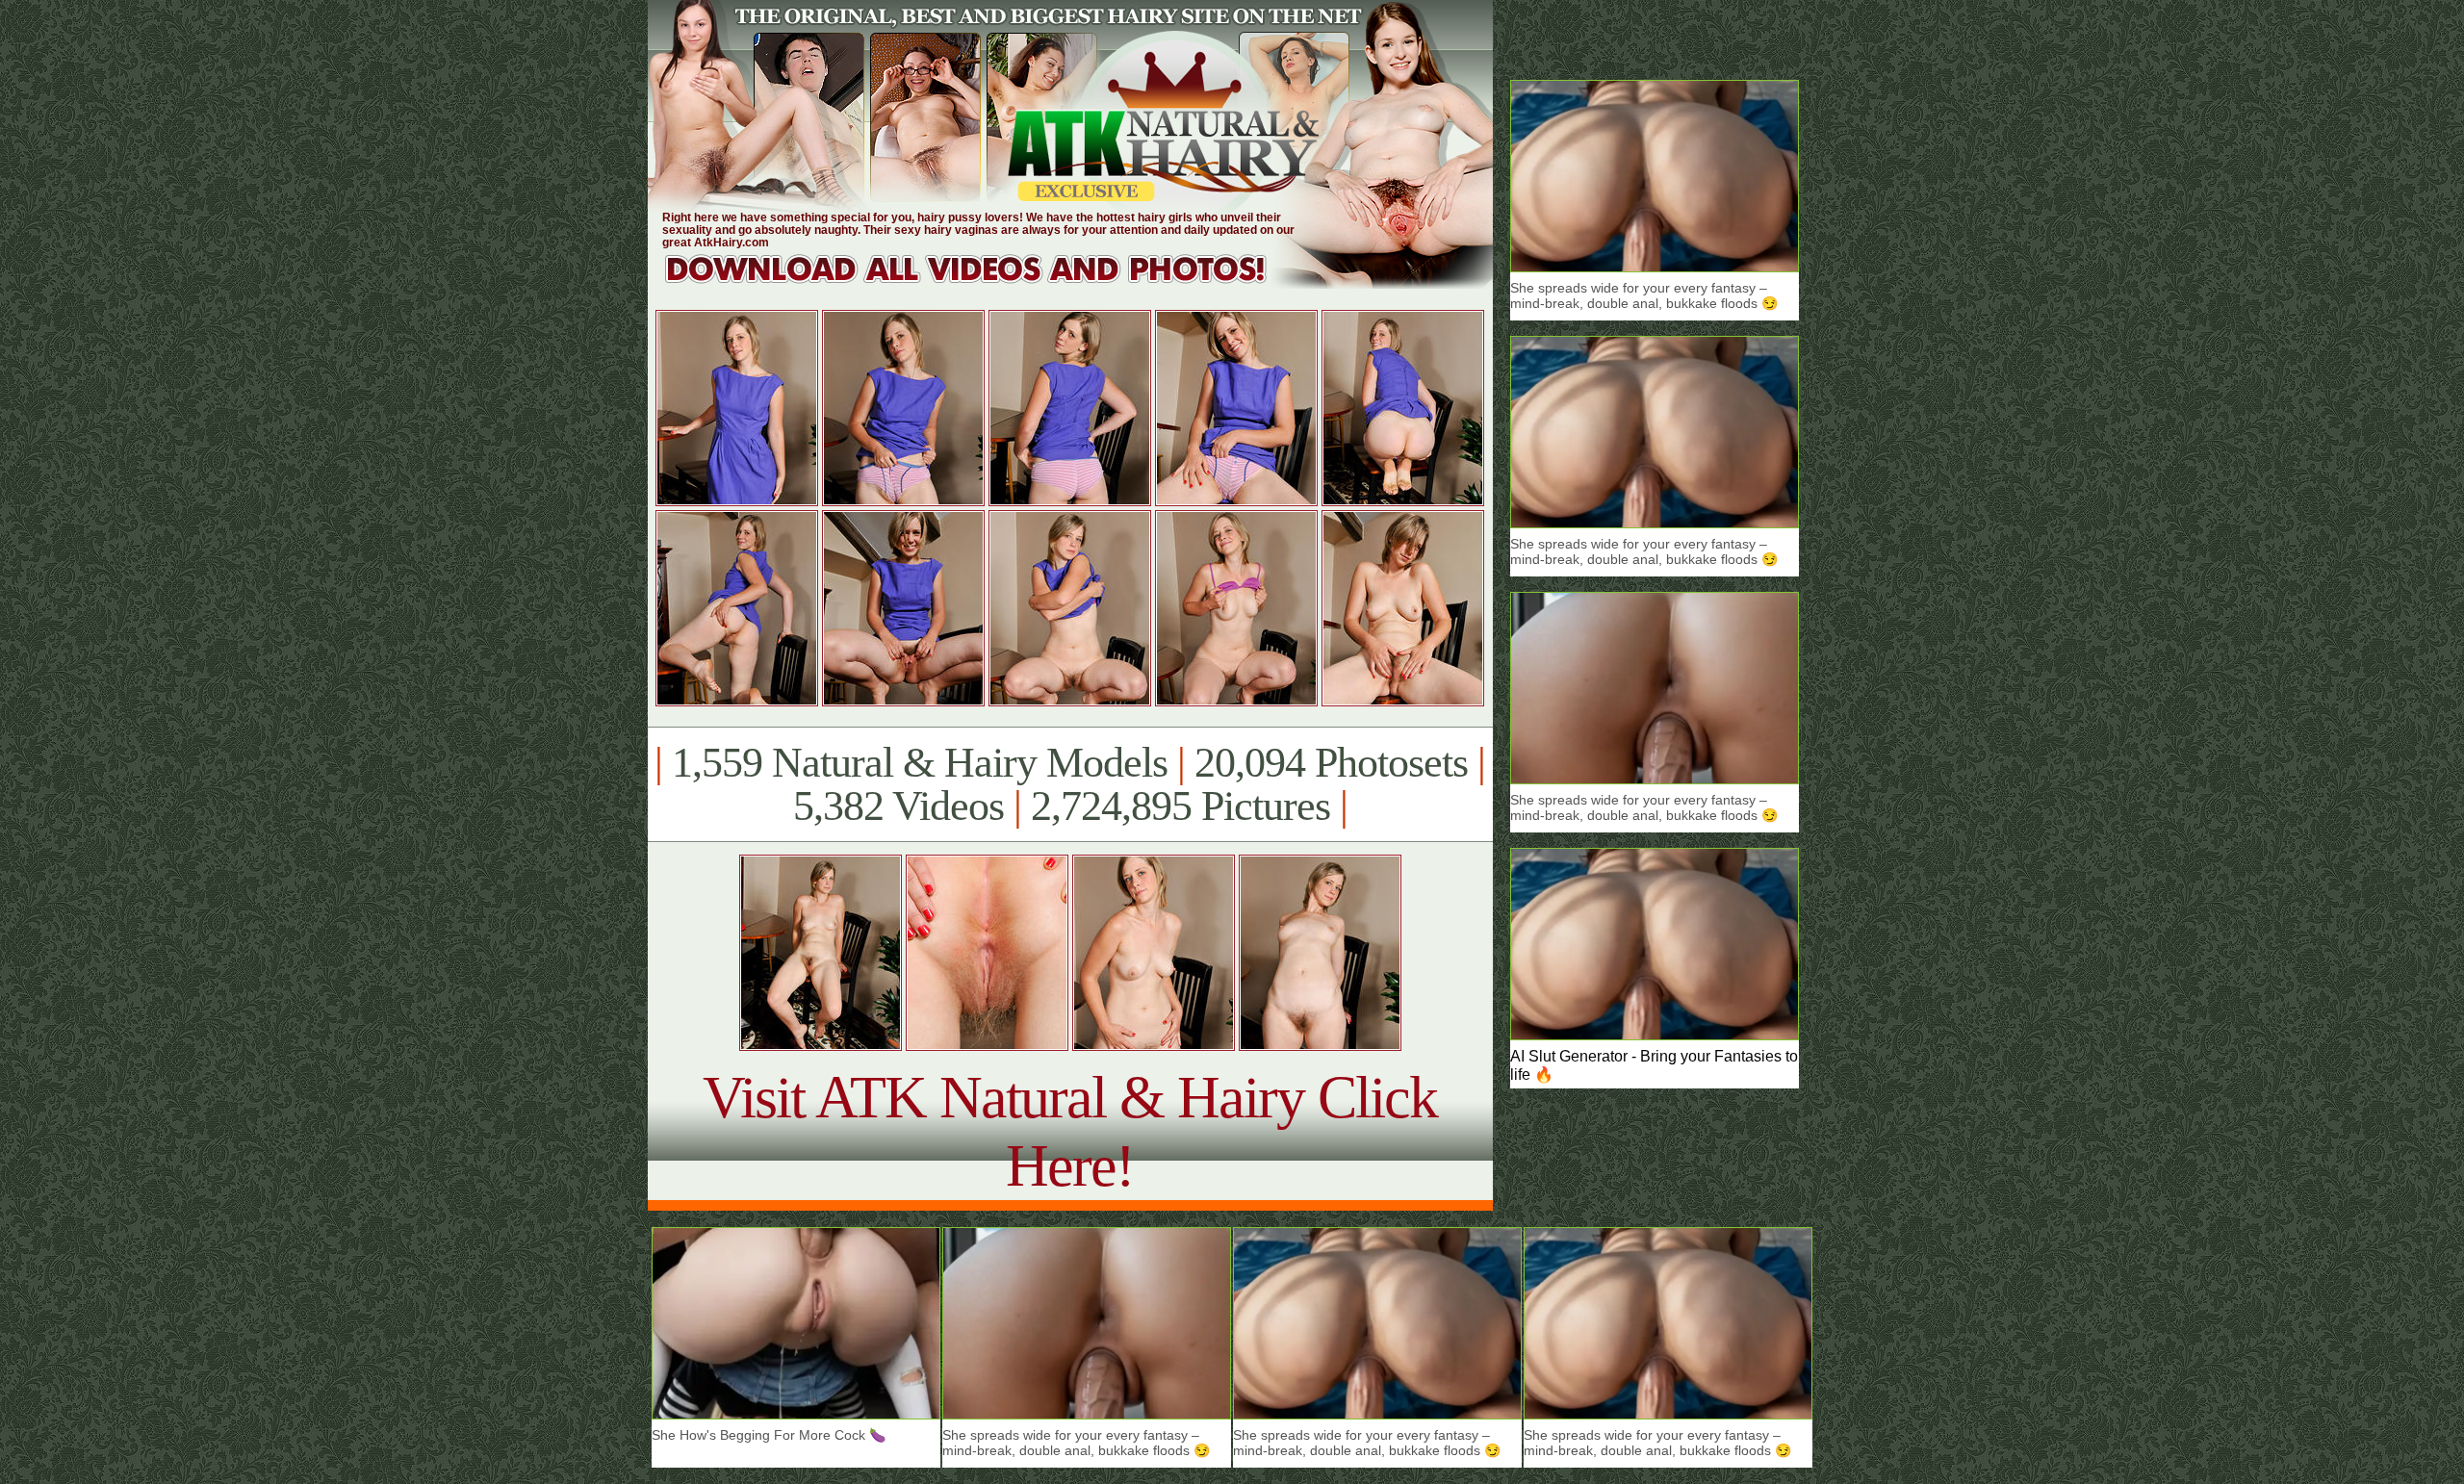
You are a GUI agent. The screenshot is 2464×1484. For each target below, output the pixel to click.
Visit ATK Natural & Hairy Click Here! (1070, 1131)
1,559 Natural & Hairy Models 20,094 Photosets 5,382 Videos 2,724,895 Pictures (1070, 784)
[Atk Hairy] (984, 283)
